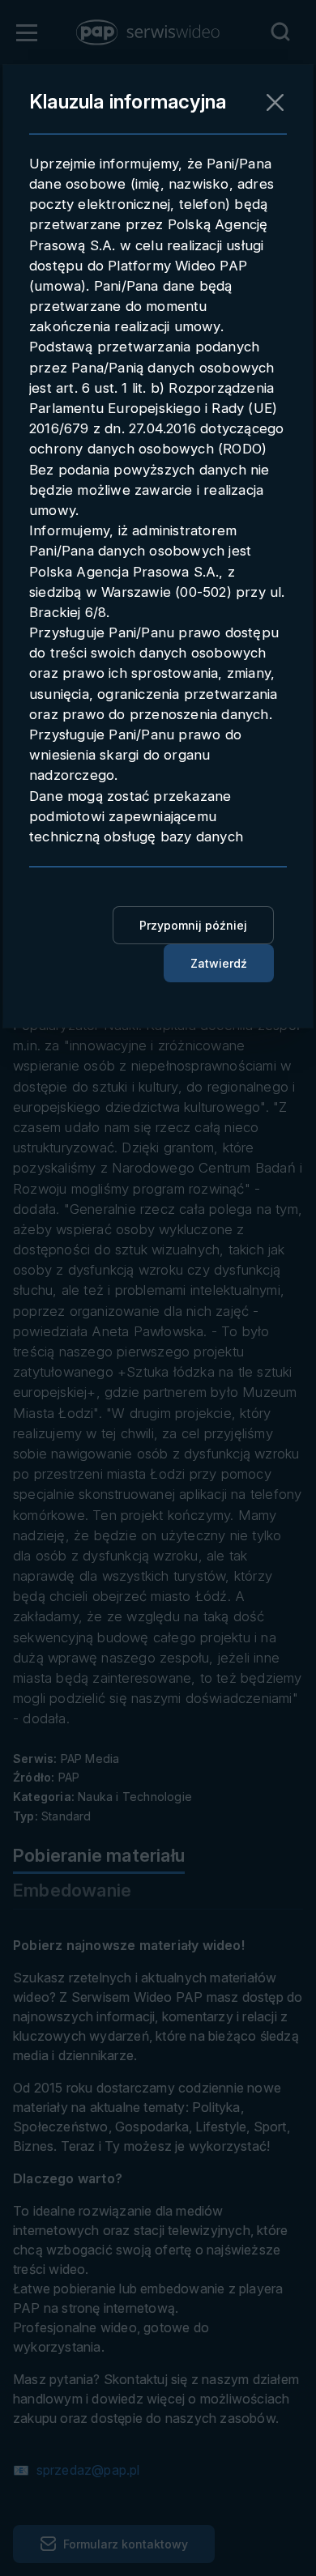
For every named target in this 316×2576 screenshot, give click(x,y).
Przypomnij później (193, 925)
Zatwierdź (219, 963)
